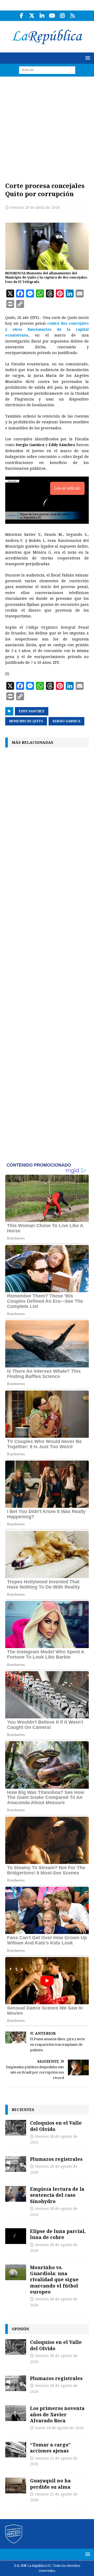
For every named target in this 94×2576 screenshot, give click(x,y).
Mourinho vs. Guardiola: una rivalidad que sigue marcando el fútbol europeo (54, 2280)
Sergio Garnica (66, 721)
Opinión (20, 2329)
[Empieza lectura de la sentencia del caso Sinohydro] (16, 2194)
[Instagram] (62, 16)
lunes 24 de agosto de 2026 (59, 2428)
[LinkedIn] (42, 16)
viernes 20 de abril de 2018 (35, 207)
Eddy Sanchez (32, 711)
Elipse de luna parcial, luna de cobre (58, 2234)
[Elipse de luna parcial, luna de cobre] (16, 2236)
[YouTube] (52, 16)
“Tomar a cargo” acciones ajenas (50, 2448)
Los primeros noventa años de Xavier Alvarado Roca (57, 2414)
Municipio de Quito (26, 721)
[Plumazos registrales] (16, 2164)
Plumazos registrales (56, 2159)
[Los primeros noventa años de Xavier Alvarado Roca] (16, 2413)
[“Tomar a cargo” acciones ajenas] (16, 2450)
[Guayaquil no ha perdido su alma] (16, 2486)
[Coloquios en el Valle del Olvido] (16, 2128)
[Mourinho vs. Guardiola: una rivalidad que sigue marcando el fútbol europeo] (16, 2272)
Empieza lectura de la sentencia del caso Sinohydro (57, 2195)
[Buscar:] (47, 70)
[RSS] (72, 16)
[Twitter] (32, 16)
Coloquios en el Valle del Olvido (56, 2126)
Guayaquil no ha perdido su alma (50, 2484)
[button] (87, 58)
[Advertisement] (47, 126)
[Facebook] (22, 16)
